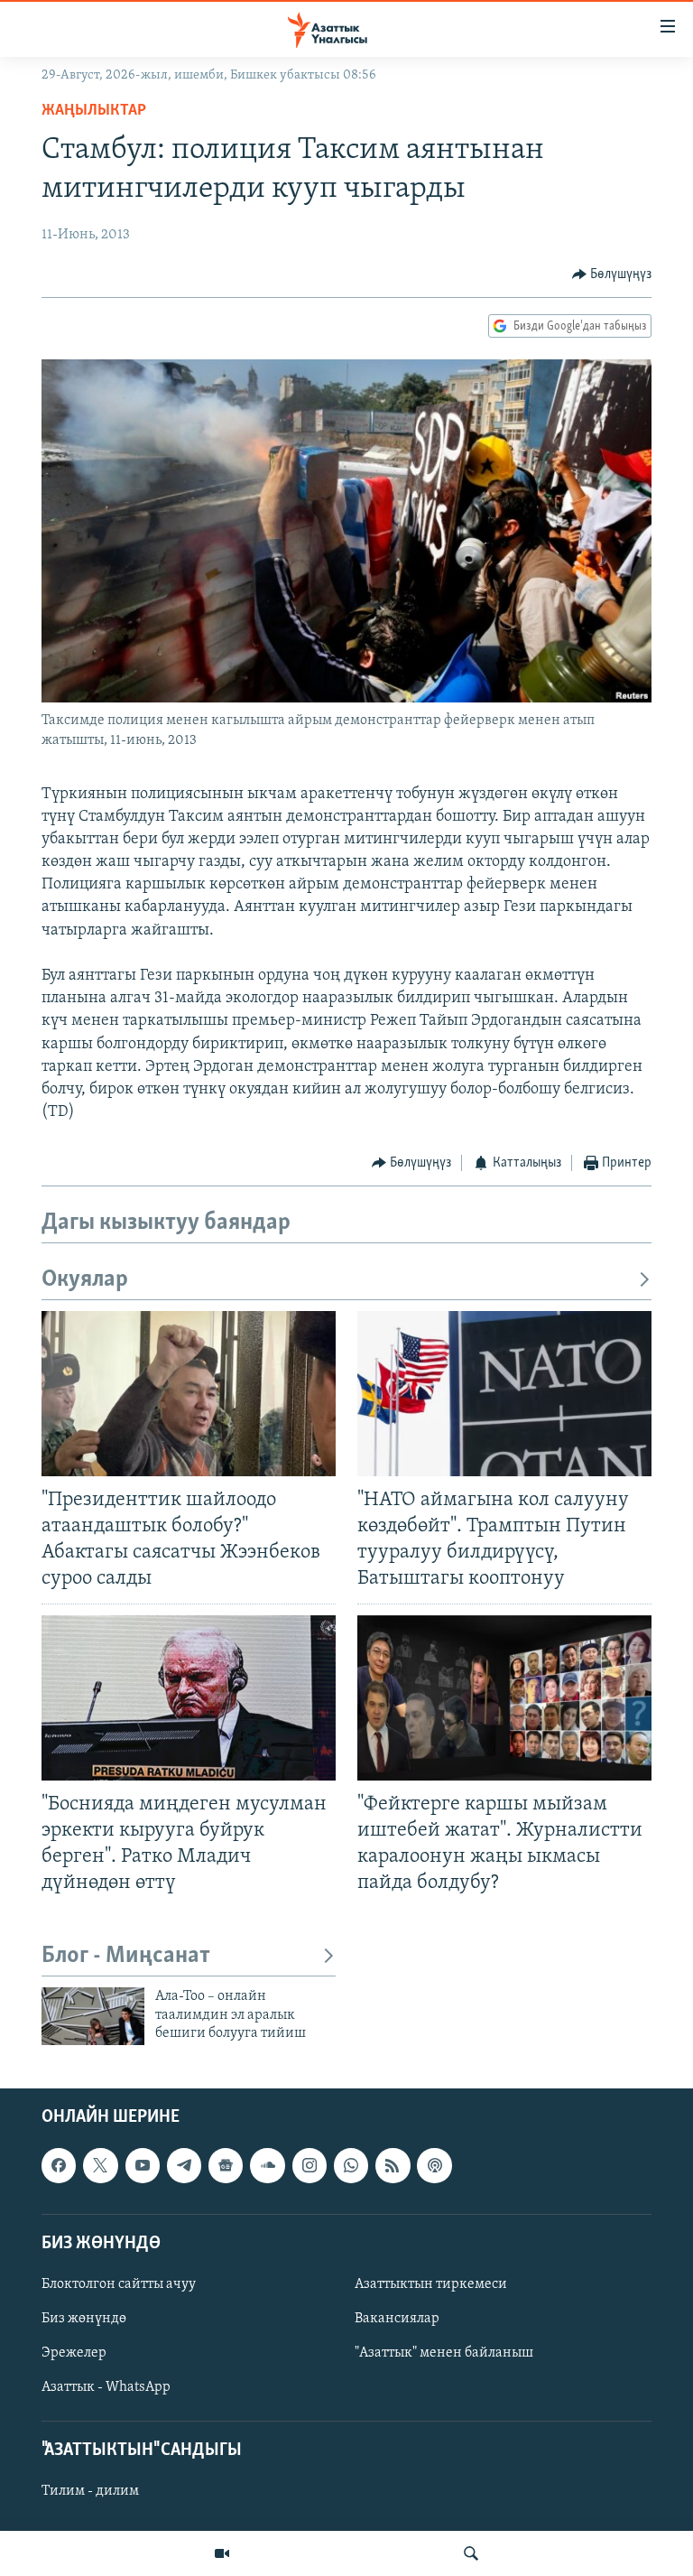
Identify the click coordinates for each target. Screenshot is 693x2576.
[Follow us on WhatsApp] (351, 2166)
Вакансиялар (397, 2319)
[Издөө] (471, 2553)
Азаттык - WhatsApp (106, 2388)
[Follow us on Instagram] (310, 2166)
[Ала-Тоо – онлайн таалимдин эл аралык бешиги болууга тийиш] (93, 2016)
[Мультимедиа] (222, 2553)
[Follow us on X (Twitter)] (100, 2166)
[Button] (612, 274)
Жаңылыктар (94, 111)
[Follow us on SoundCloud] (267, 2166)
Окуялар (85, 1280)
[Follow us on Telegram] (184, 2166)
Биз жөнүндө (84, 2319)
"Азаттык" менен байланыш (444, 2353)
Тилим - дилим (90, 2492)
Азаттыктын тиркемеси (431, 2284)
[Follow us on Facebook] (59, 2166)
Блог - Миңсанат (126, 1956)
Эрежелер (74, 2353)
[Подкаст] (434, 2166)
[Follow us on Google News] (226, 2166)
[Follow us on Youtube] (143, 2166)
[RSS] (393, 2166)
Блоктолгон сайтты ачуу (119, 2284)
